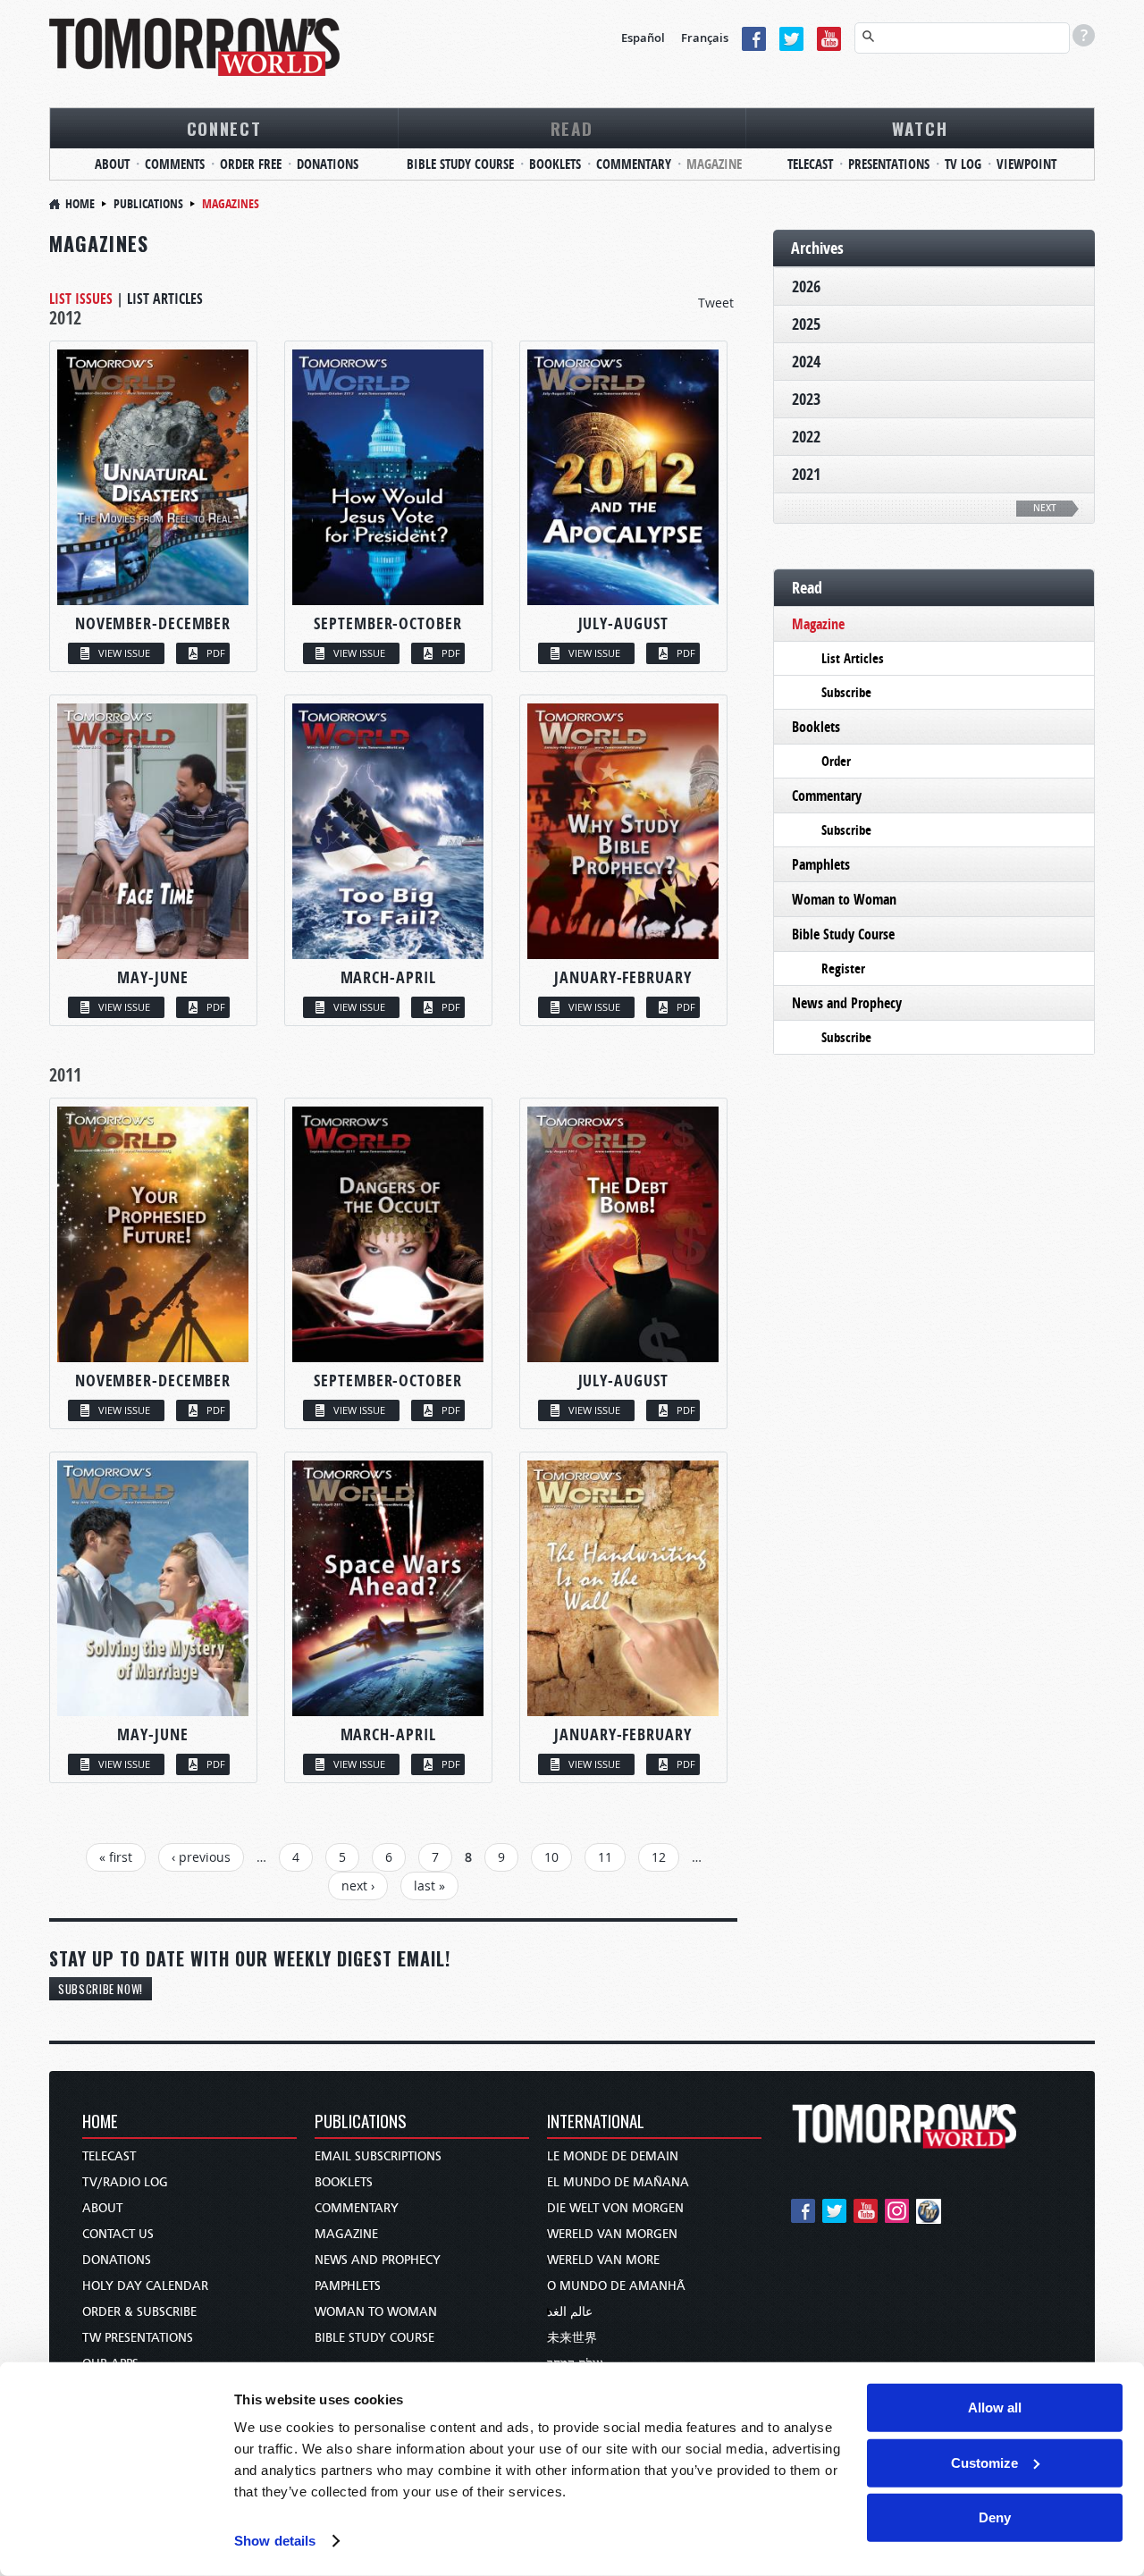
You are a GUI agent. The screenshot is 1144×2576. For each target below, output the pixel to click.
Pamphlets (821, 864)
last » (429, 1886)
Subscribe (846, 692)
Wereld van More (603, 2260)
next (1045, 508)
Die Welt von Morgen (615, 2208)
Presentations (889, 164)
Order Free (251, 164)
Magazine (714, 164)
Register (843, 968)
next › (358, 1886)
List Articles (165, 299)
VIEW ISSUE (124, 653)
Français (705, 38)
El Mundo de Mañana (618, 2182)
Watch (920, 128)
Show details (275, 2541)
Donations (328, 164)
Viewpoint (1026, 164)
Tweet (716, 303)
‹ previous (201, 1857)
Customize (984, 2462)
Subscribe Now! (101, 1989)
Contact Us (118, 2234)
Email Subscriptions (378, 2156)
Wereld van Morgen (612, 2234)
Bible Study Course (460, 164)
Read (572, 128)
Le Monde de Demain (613, 2156)
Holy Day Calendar (145, 2286)
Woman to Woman (844, 899)
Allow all (995, 2408)
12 (659, 1857)
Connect (224, 128)
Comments (175, 164)
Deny (995, 2517)
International (596, 2122)
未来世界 (572, 2338)
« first (116, 1857)
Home (80, 203)
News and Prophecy (847, 1003)
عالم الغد (570, 2312)
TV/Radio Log (125, 2182)
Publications (148, 203)
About (112, 164)
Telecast (810, 164)
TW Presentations (138, 2338)
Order (836, 761)
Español (643, 38)
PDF (216, 653)
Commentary (634, 164)
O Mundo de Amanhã (616, 2286)
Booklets (555, 164)
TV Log (963, 164)
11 (605, 1857)
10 (551, 1857)
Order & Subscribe (139, 2312)
